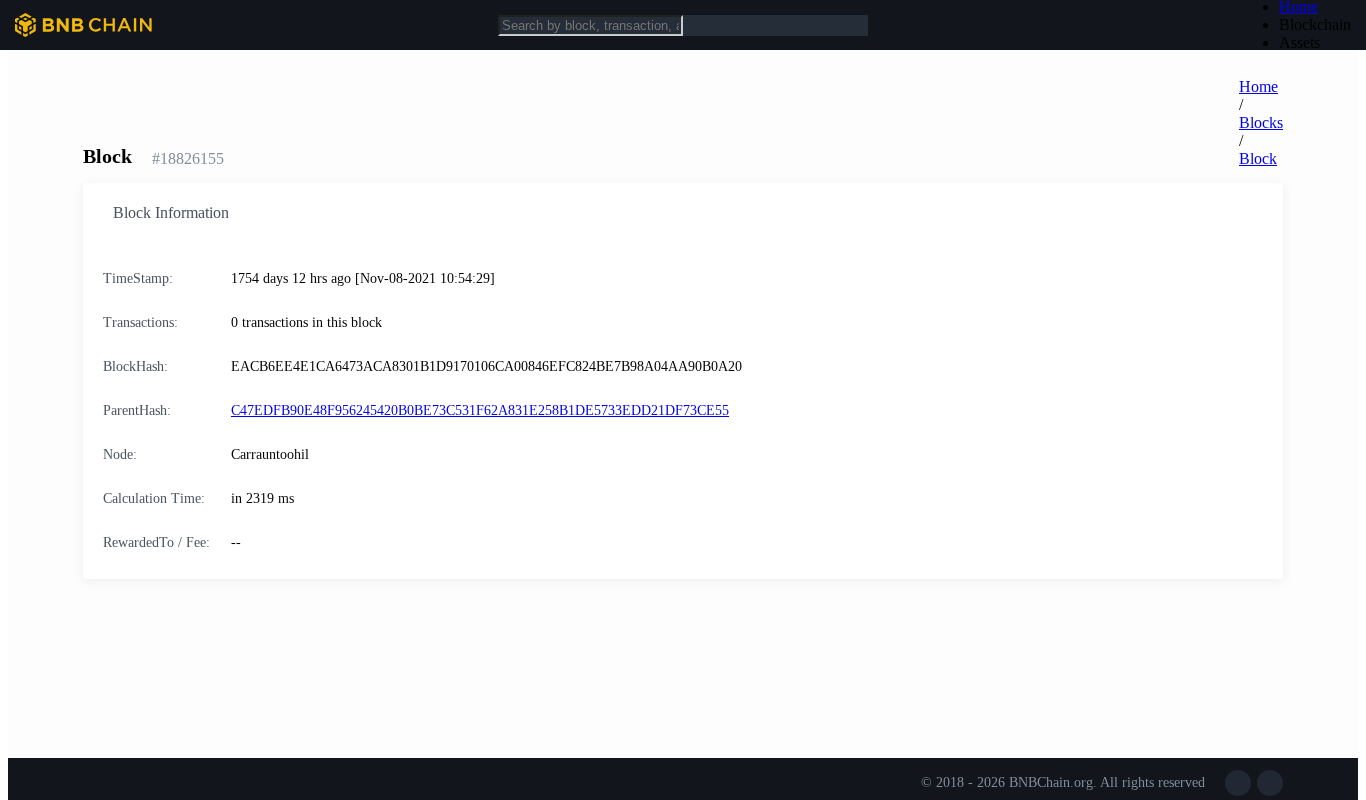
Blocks (1261, 122)
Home (1258, 86)
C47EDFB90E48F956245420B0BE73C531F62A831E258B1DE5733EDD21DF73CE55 (480, 410)
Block (1258, 158)
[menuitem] (1315, 25)
